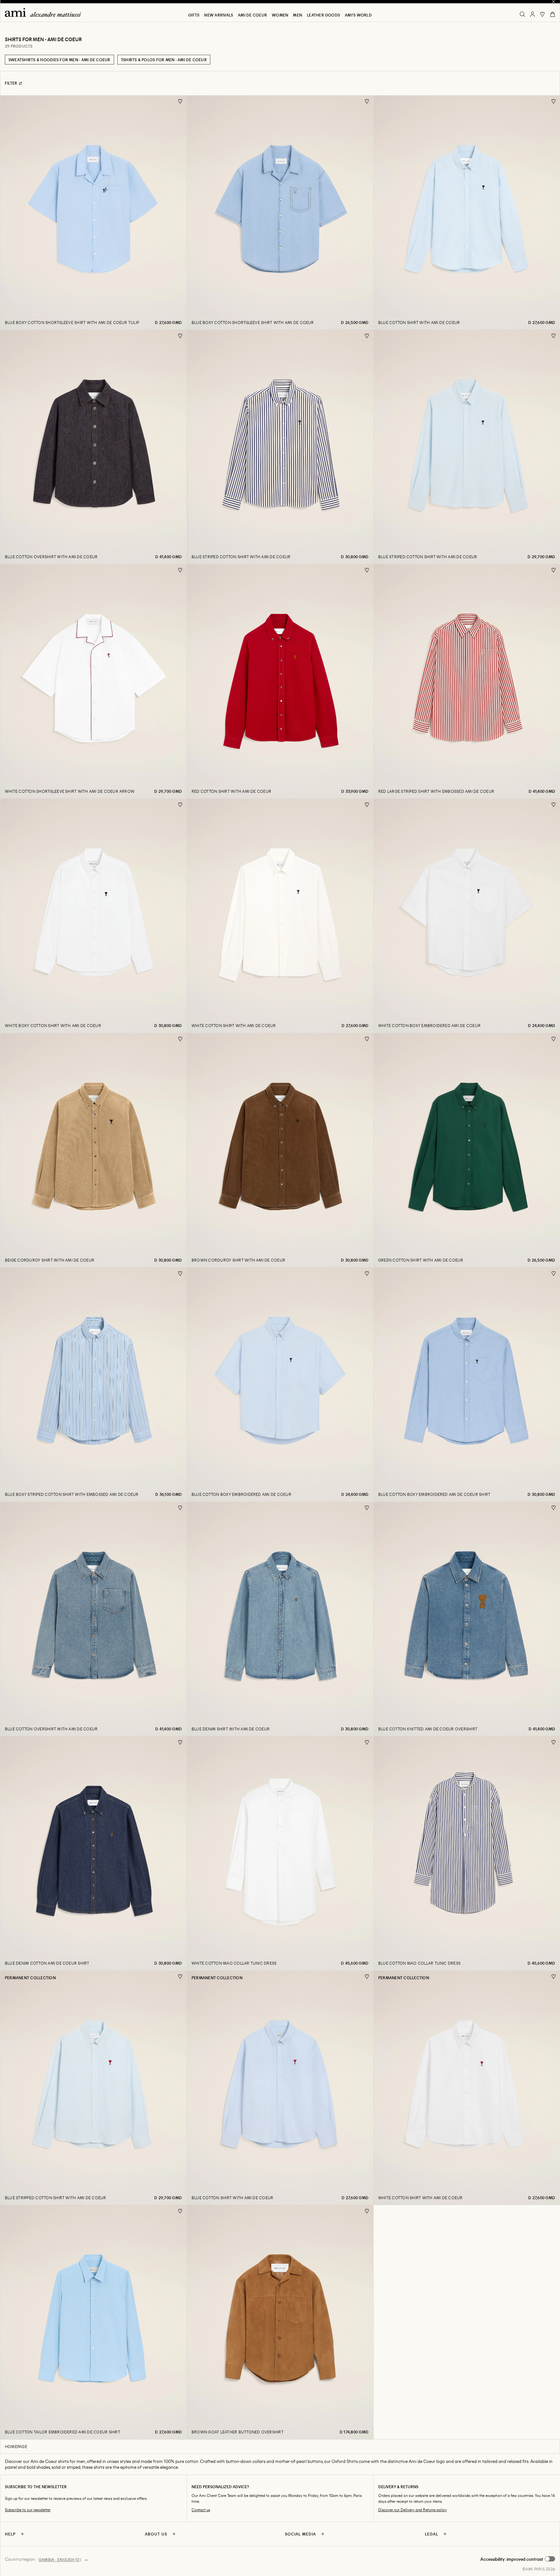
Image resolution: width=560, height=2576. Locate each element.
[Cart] (553, 14)
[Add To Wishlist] (180, 102)
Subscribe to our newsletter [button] (28, 2510)
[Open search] (522, 14)
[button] (518, 2559)
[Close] (554, 2)
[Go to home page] (45, 12)
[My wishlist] (542, 14)
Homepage (16, 2446)
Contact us (201, 2510)
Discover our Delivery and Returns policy (413, 2510)
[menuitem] (194, 15)
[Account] (532, 14)
